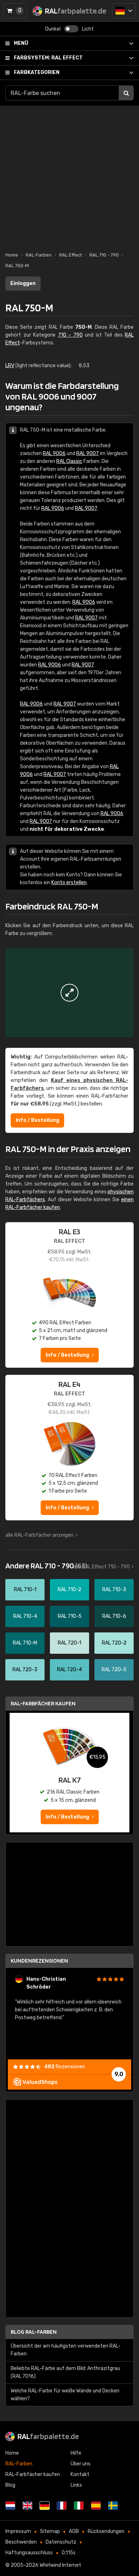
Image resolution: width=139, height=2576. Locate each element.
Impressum (18, 2531)
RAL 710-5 (70, 1616)
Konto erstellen (69, 883)
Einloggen (23, 283)
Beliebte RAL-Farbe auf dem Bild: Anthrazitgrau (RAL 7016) (65, 2372)
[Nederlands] (10, 2506)
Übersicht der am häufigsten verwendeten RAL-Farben (66, 2350)
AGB (74, 2531)
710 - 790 (70, 335)
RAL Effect (48, 58)
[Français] (62, 2506)
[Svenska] (113, 2506)
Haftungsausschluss (29, 2553)
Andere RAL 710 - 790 (46, 1566)
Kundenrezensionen (39, 1961)
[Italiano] (79, 2506)
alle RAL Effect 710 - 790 (101, 1567)
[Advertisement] (69, 175)
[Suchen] (126, 93)
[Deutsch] (124, 11)
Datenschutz (61, 2542)
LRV (10, 366)
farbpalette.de (48, 2436)
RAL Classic (69, 461)
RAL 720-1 (69, 1643)
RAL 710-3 (114, 1590)
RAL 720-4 (69, 1670)
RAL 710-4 (25, 1616)
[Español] (96, 2506)
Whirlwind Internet (60, 2565)
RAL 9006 (54, 453)
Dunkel (53, 29)
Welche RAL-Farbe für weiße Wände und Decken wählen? (65, 2395)
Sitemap (50, 2531)
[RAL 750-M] (69, 993)
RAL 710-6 (114, 1616)
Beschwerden (21, 2542)
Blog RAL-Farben (34, 2332)
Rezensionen (65, 2067)
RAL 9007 (87, 453)
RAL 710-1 (25, 1590)
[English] (27, 2506)
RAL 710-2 (69, 1590)
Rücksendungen (106, 2531)
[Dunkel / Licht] (71, 29)
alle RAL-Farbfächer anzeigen (39, 1535)
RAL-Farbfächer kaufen (43, 1703)
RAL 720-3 (25, 1670)
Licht (88, 29)
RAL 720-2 (114, 1643)
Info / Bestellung (37, 1120)
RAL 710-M (25, 1643)
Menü (21, 43)
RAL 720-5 (114, 1670)
